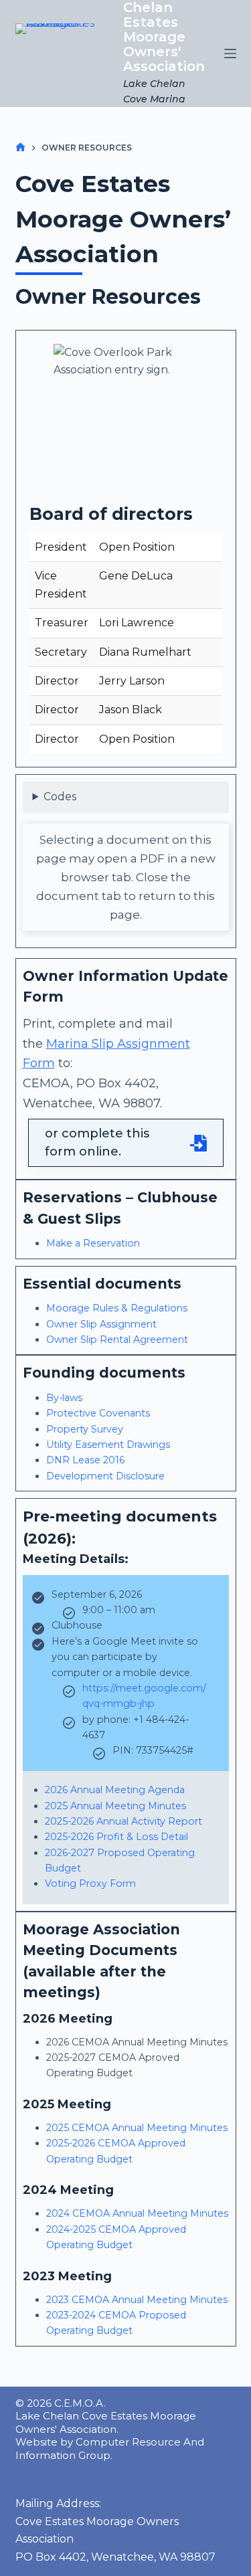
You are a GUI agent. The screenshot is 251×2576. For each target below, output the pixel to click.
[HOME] (20, 148)
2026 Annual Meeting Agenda (115, 1790)
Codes (60, 797)
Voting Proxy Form (90, 1883)
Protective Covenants (98, 1413)
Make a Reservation (93, 1243)
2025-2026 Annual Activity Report (123, 1821)
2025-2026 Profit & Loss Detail (116, 1837)
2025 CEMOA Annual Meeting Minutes (137, 2128)
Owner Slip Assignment (101, 1324)
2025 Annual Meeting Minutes (115, 1806)
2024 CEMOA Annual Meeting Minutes (137, 2213)
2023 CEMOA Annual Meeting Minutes (137, 2300)
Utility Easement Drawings (108, 1445)
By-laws (64, 1398)
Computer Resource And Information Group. (110, 2449)
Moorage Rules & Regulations (117, 1308)
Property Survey (85, 1429)
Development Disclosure (105, 1476)
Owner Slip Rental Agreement (117, 1340)
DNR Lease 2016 (85, 1460)
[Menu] (230, 54)
